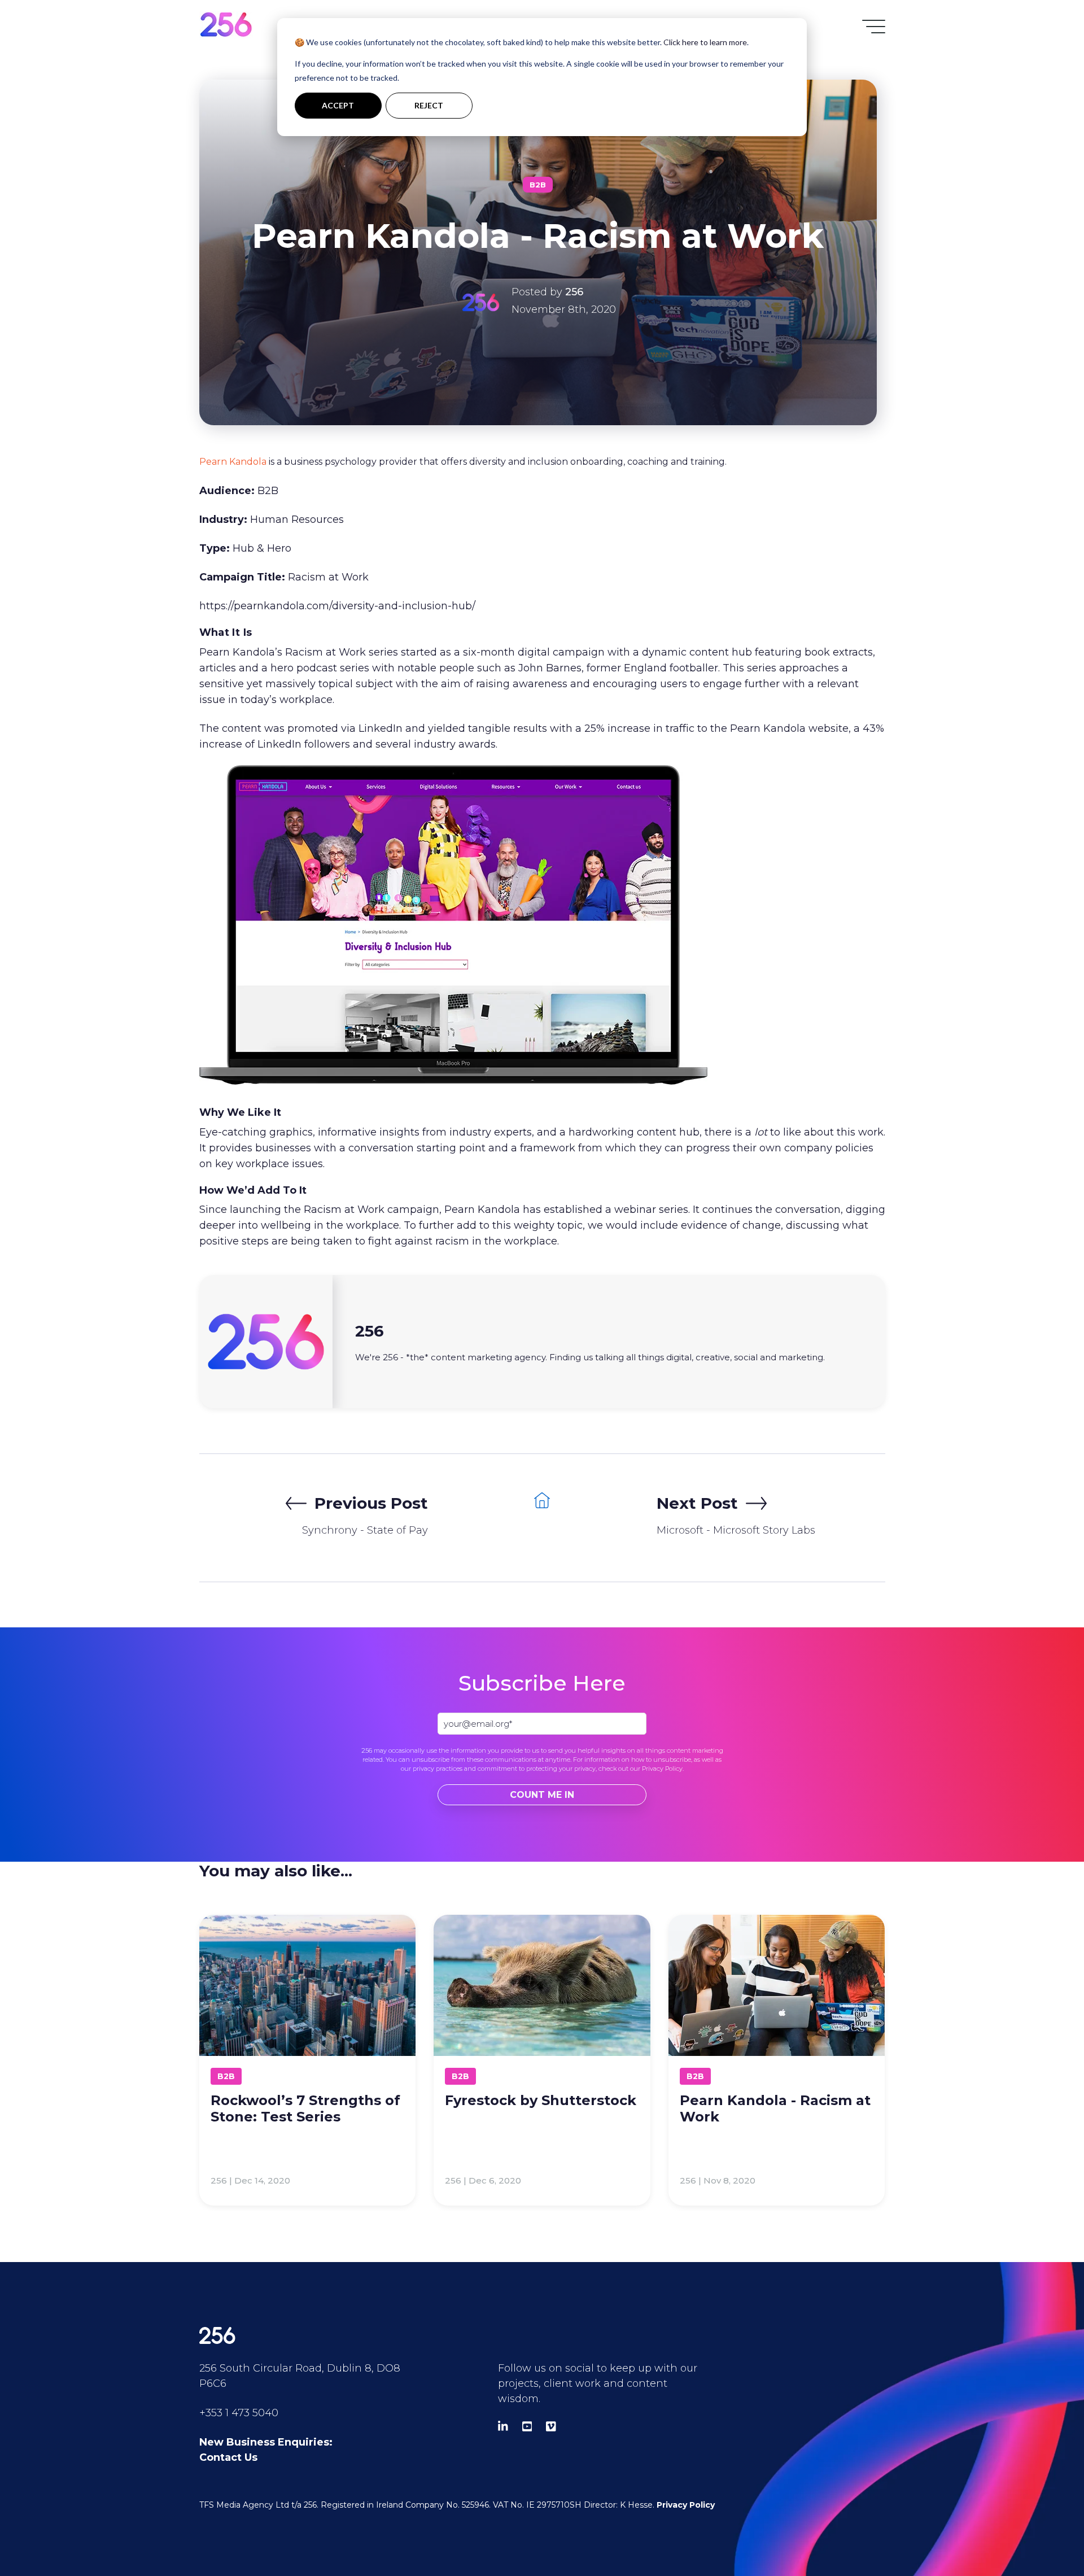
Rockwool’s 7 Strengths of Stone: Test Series (305, 2108)
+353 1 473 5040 (239, 2413)
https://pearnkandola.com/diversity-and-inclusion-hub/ (337, 606)
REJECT (429, 105)
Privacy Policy (662, 1769)
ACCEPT (338, 105)
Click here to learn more (705, 42)
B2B (538, 185)
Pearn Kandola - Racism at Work (775, 2108)
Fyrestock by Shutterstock (541, 2100)
